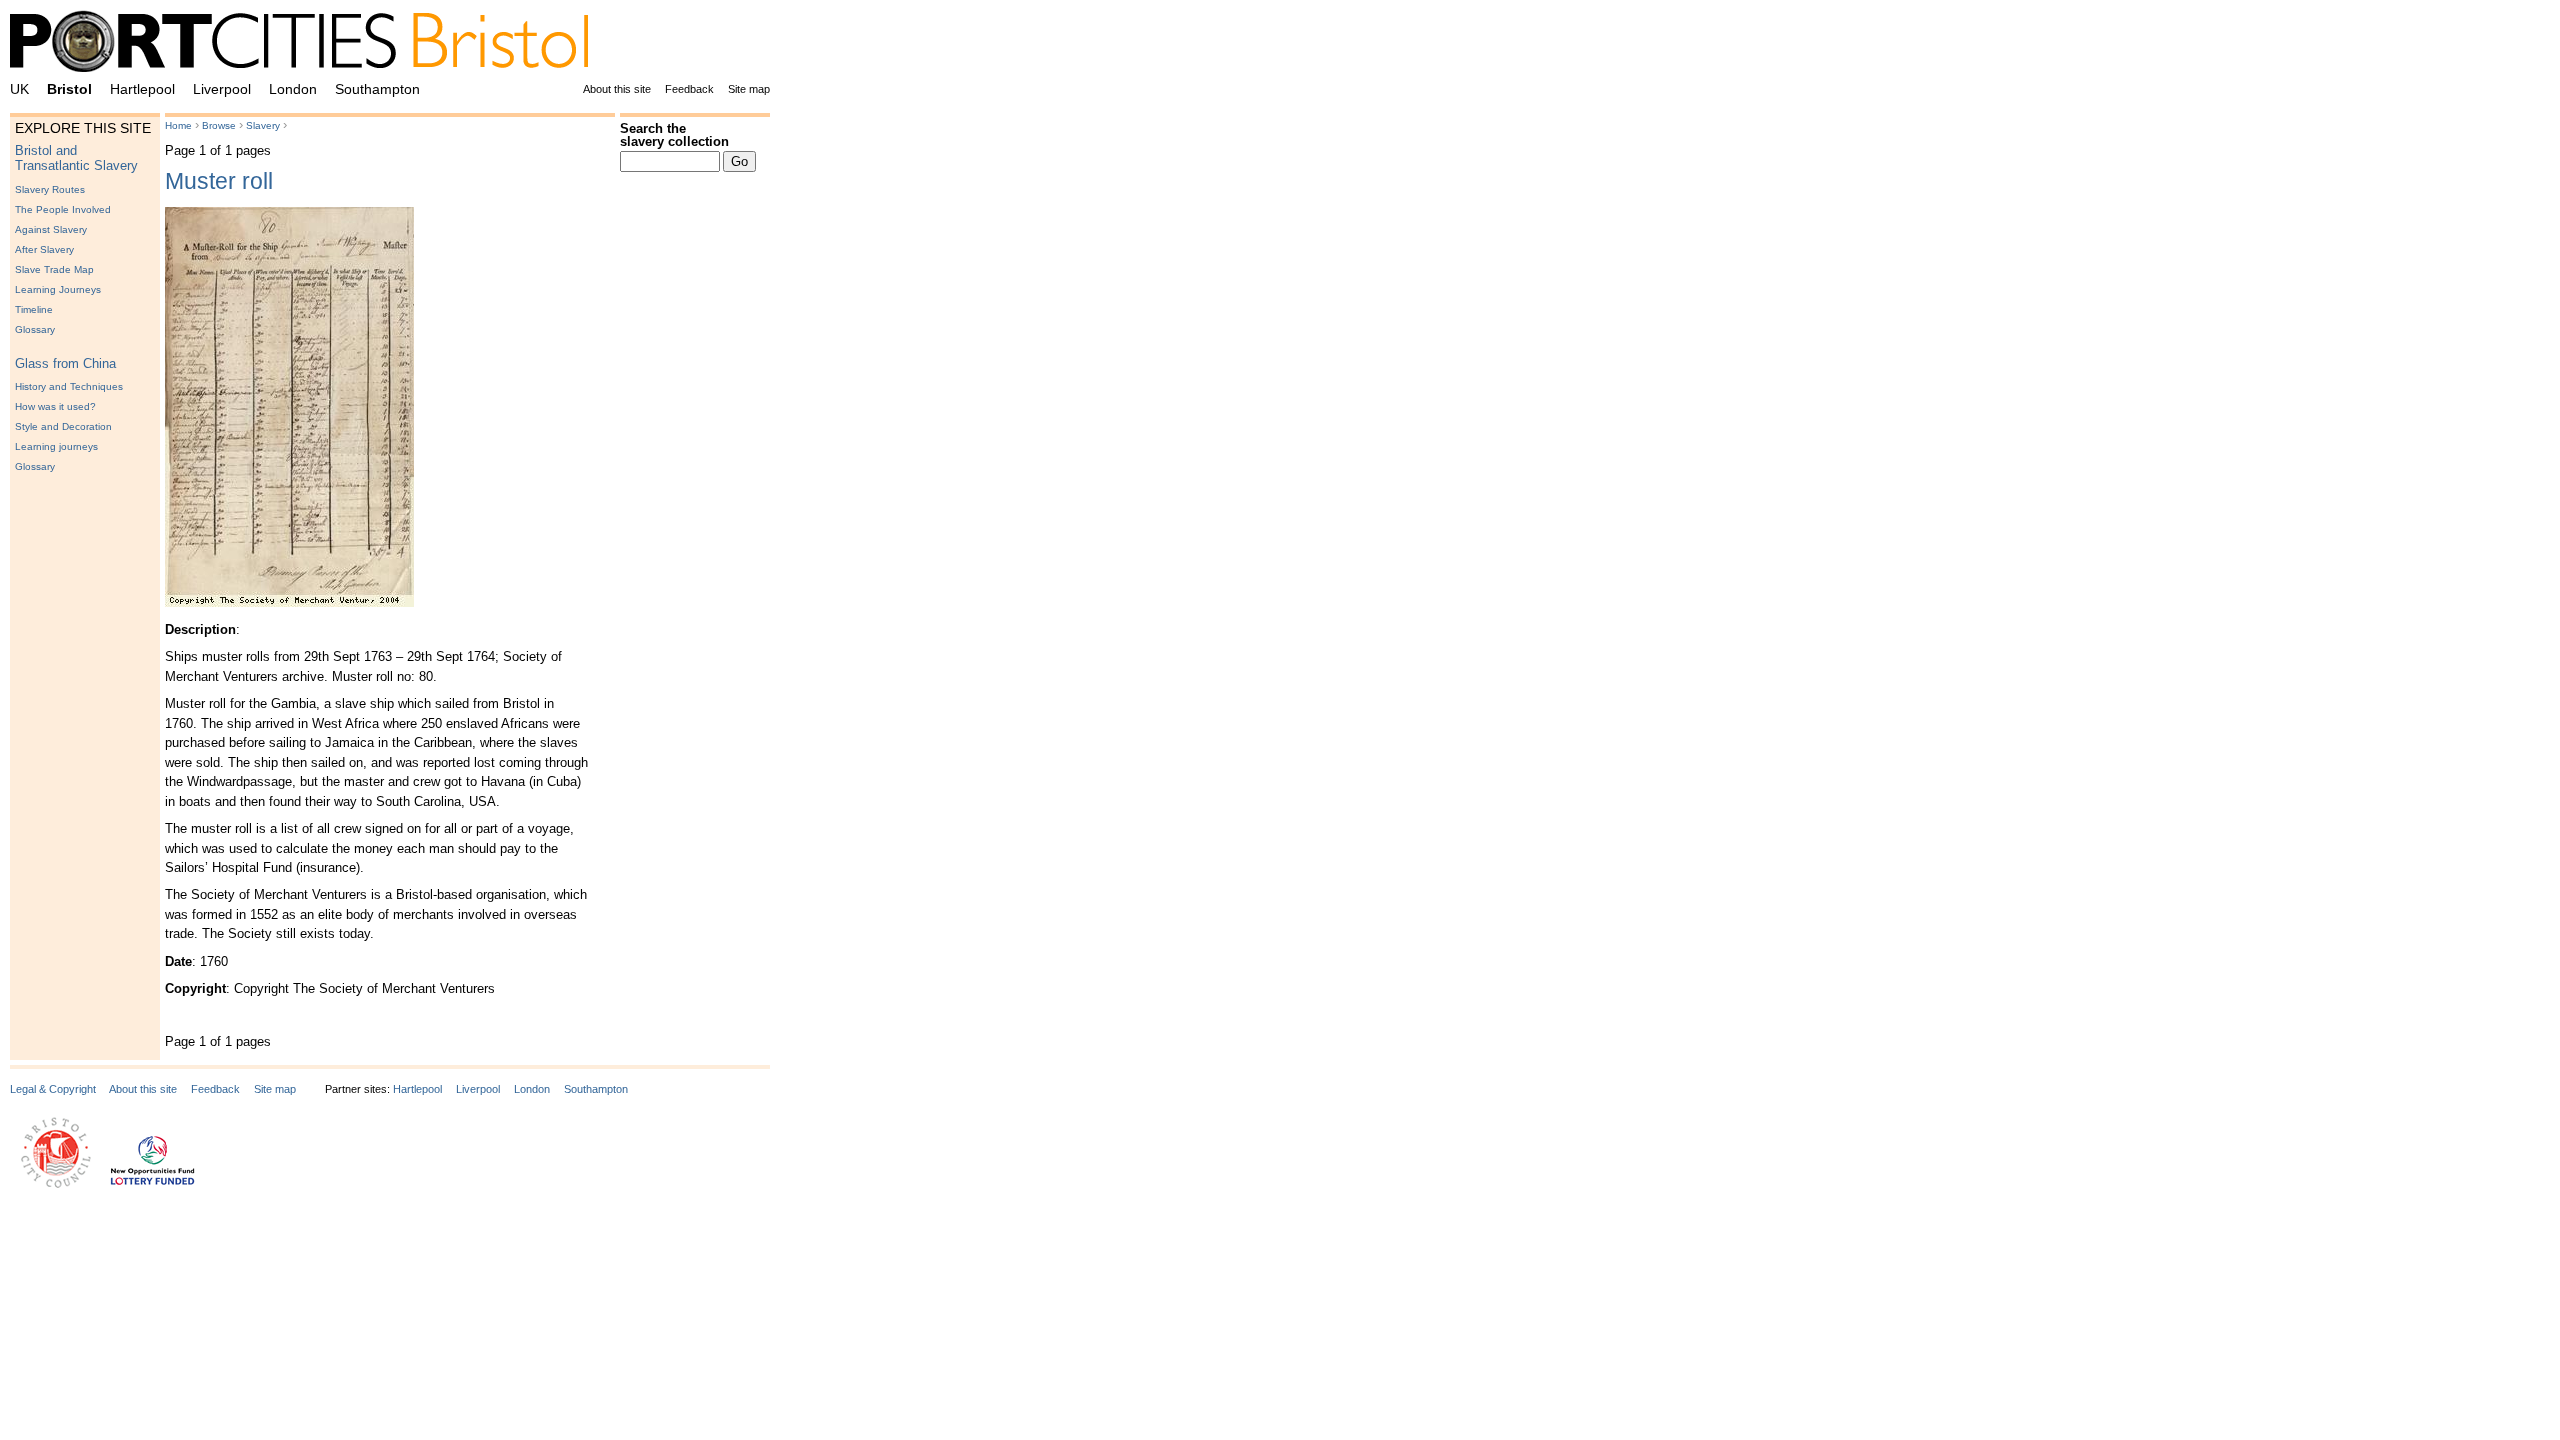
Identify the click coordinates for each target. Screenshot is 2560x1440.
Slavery (263, 125)
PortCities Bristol (307, 45)
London (293, 89)
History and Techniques (69, 386)
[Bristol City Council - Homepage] (56, 1184)
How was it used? (55, 406)
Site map (749, 89)
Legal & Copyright (53, 1089)
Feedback (689, 89)
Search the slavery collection (674, 135)
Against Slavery (51, 229)
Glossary (35, 329)
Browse (219, 125)
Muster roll (219, 181)
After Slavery (44, 249)
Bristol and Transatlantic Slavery (76, 158)
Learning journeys (56, 446)
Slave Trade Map (54, 269)
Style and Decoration (63, 426)
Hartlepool (142, 89)
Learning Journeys (58, 289)
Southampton (377, 89)
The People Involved (63, 209)
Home (178, 125)
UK (19, 89)
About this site (617, 89)
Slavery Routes (50, 189)
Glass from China (65, 363)
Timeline (34, 309)
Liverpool (222, 89)
